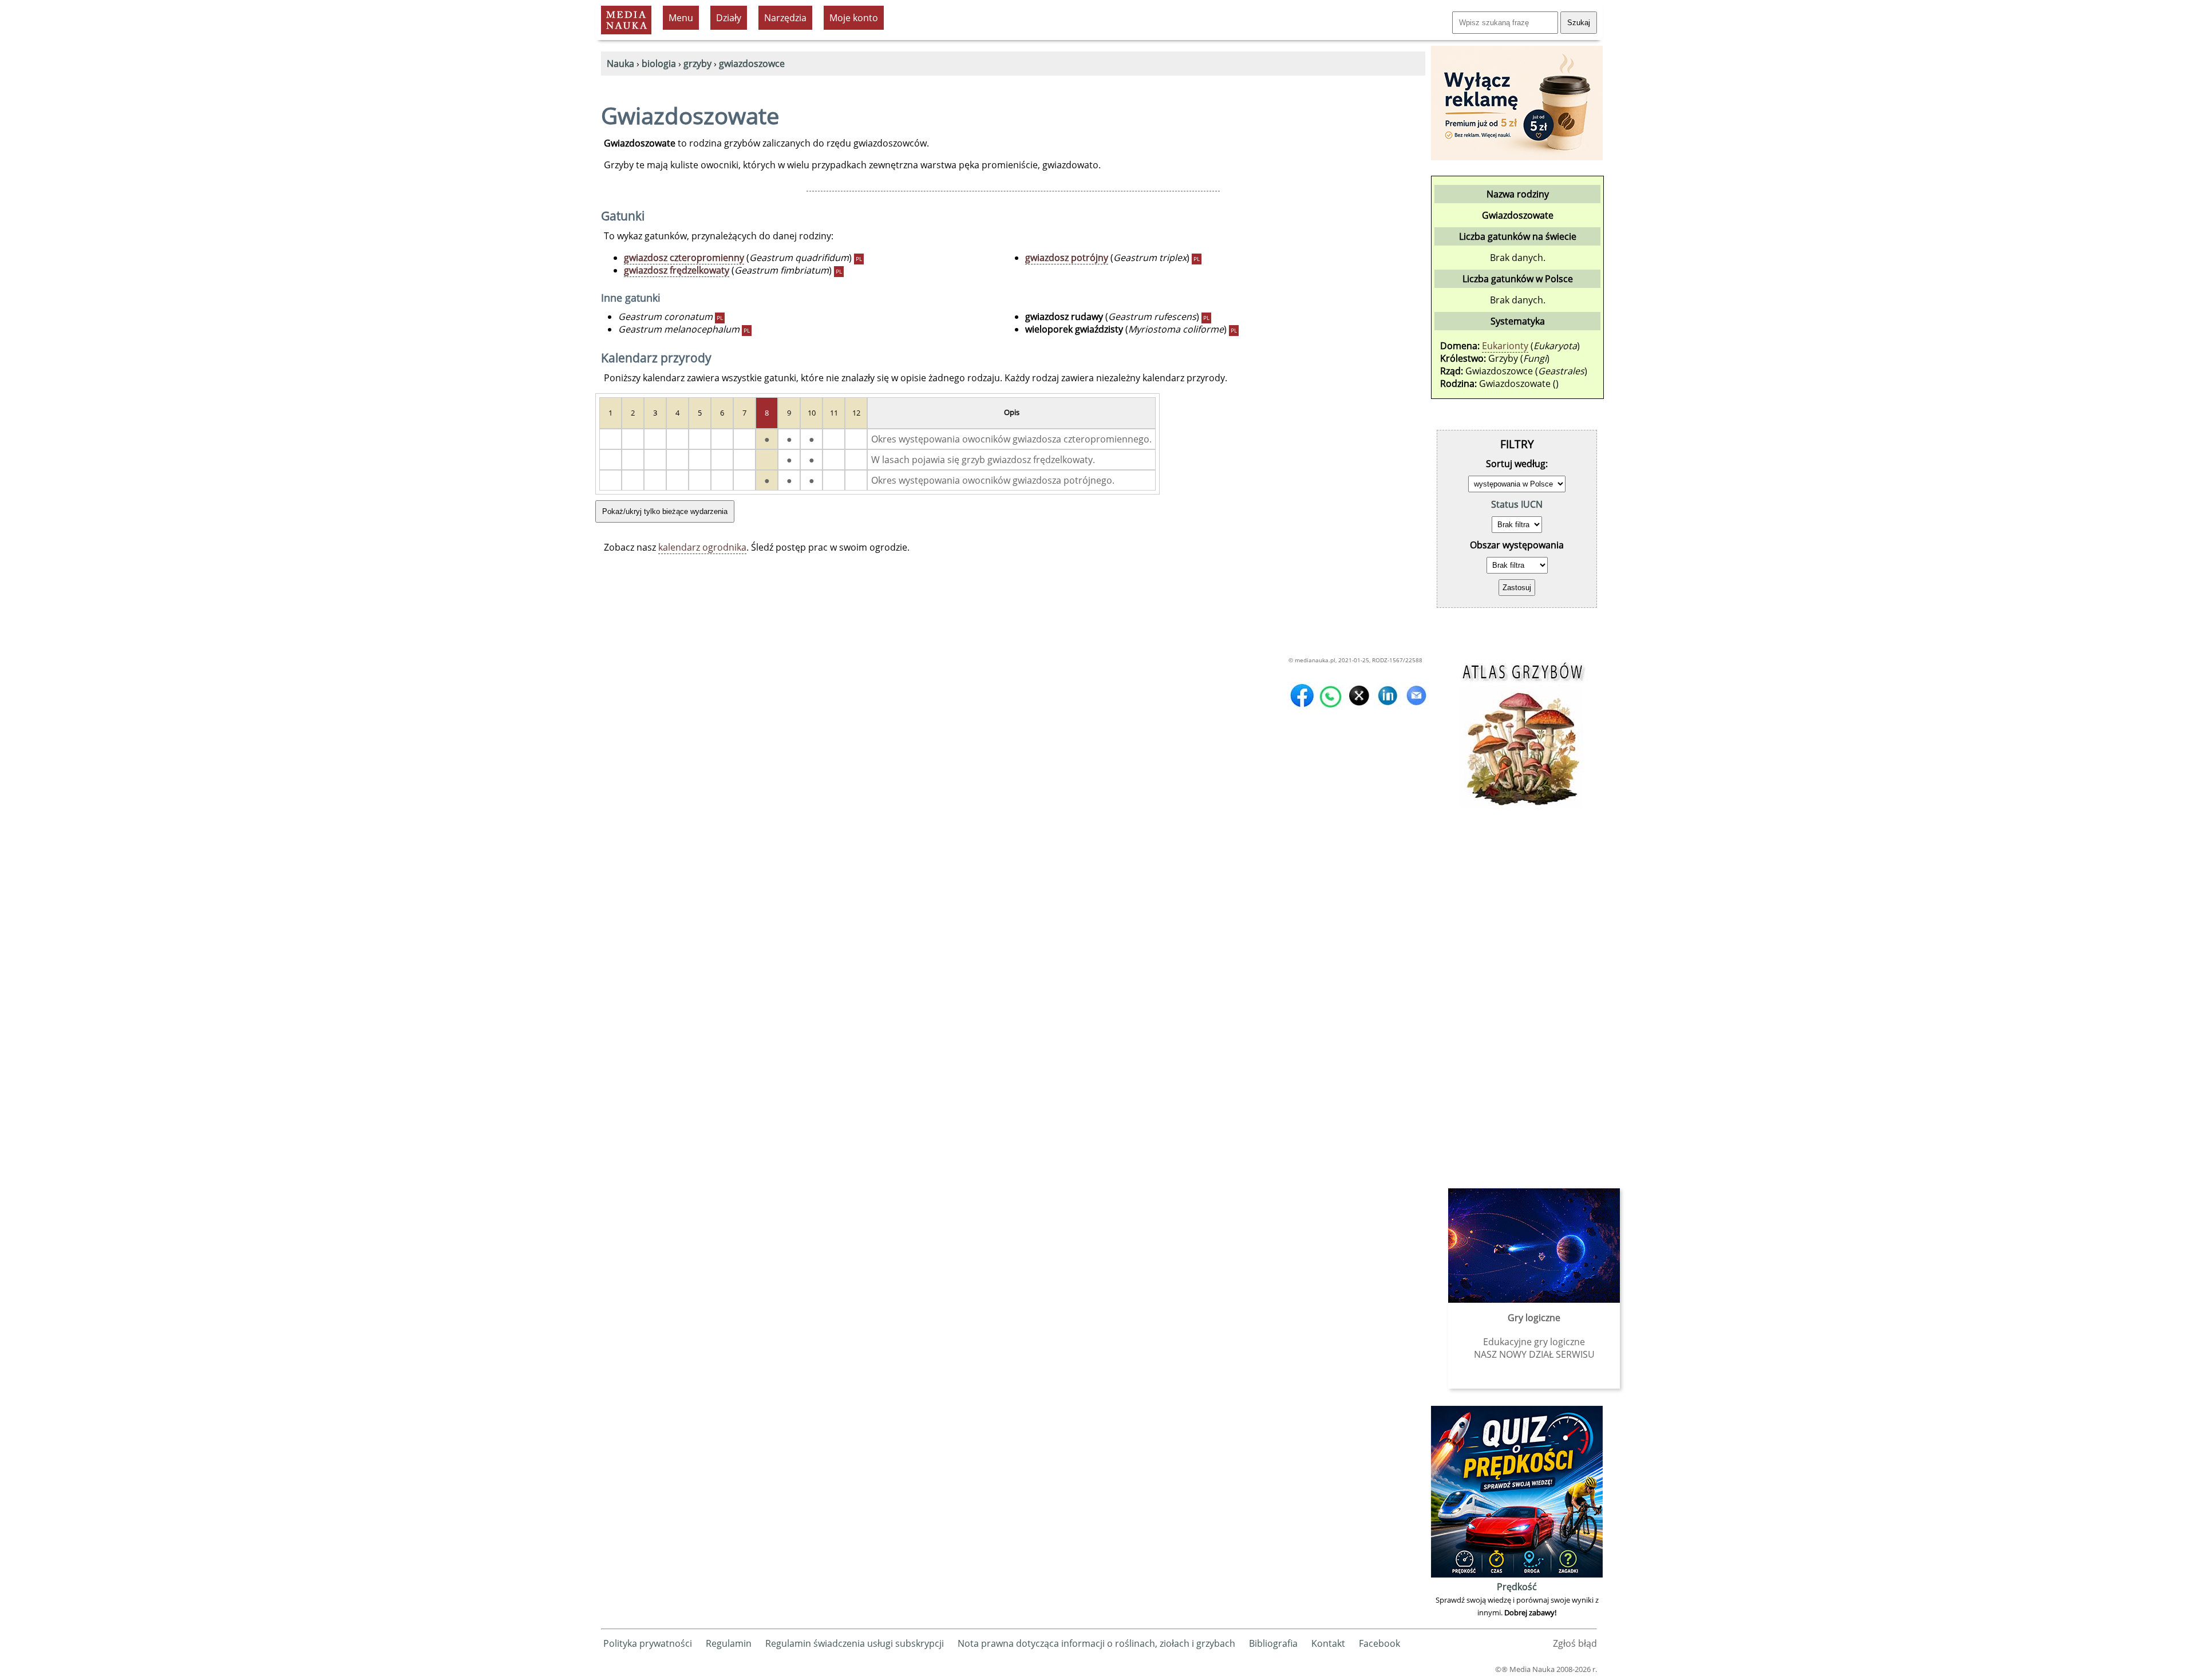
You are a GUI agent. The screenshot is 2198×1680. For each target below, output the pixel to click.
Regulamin (729, 1643)
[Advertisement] (1517, 997)
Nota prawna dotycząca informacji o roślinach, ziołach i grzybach (1096, 1643)
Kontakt (1328, 1643)
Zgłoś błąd (1575, 1643)
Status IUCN (1517, 504)
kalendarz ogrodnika (702, 547)
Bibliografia (1273, 1643)
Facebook (1379, 1643)
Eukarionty (1505, 346)
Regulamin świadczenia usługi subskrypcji (855, 1643)
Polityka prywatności (648, 1643)
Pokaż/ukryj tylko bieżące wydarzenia (665, 511)
